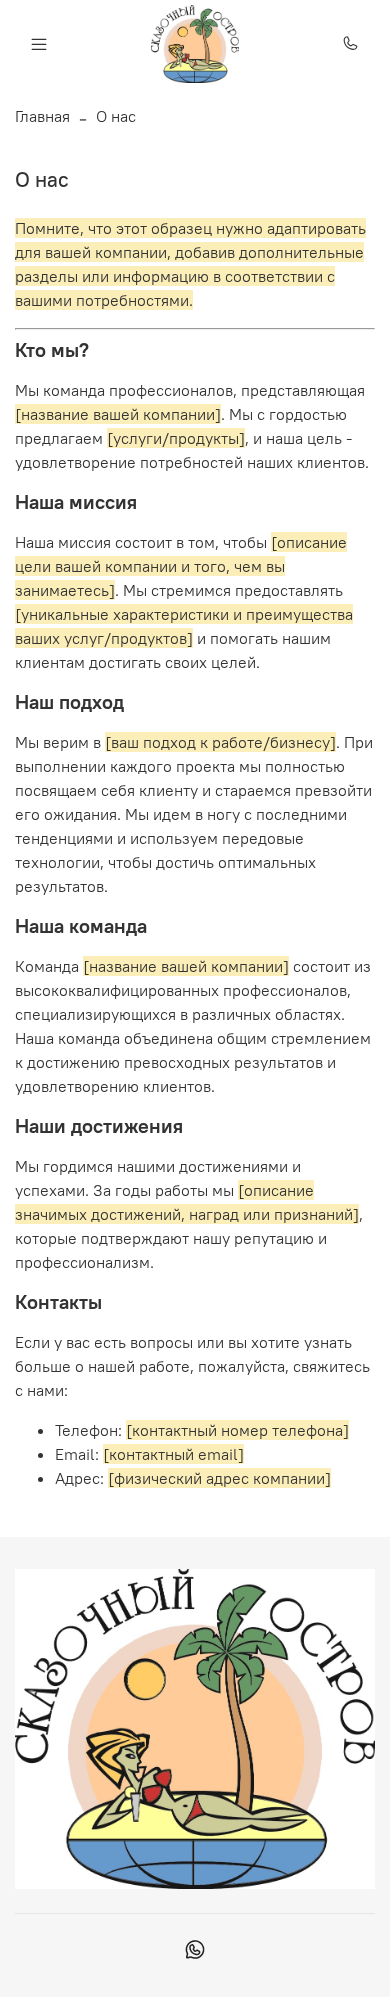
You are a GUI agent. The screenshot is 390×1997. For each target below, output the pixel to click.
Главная (42, 116)
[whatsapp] (195, 1952)
